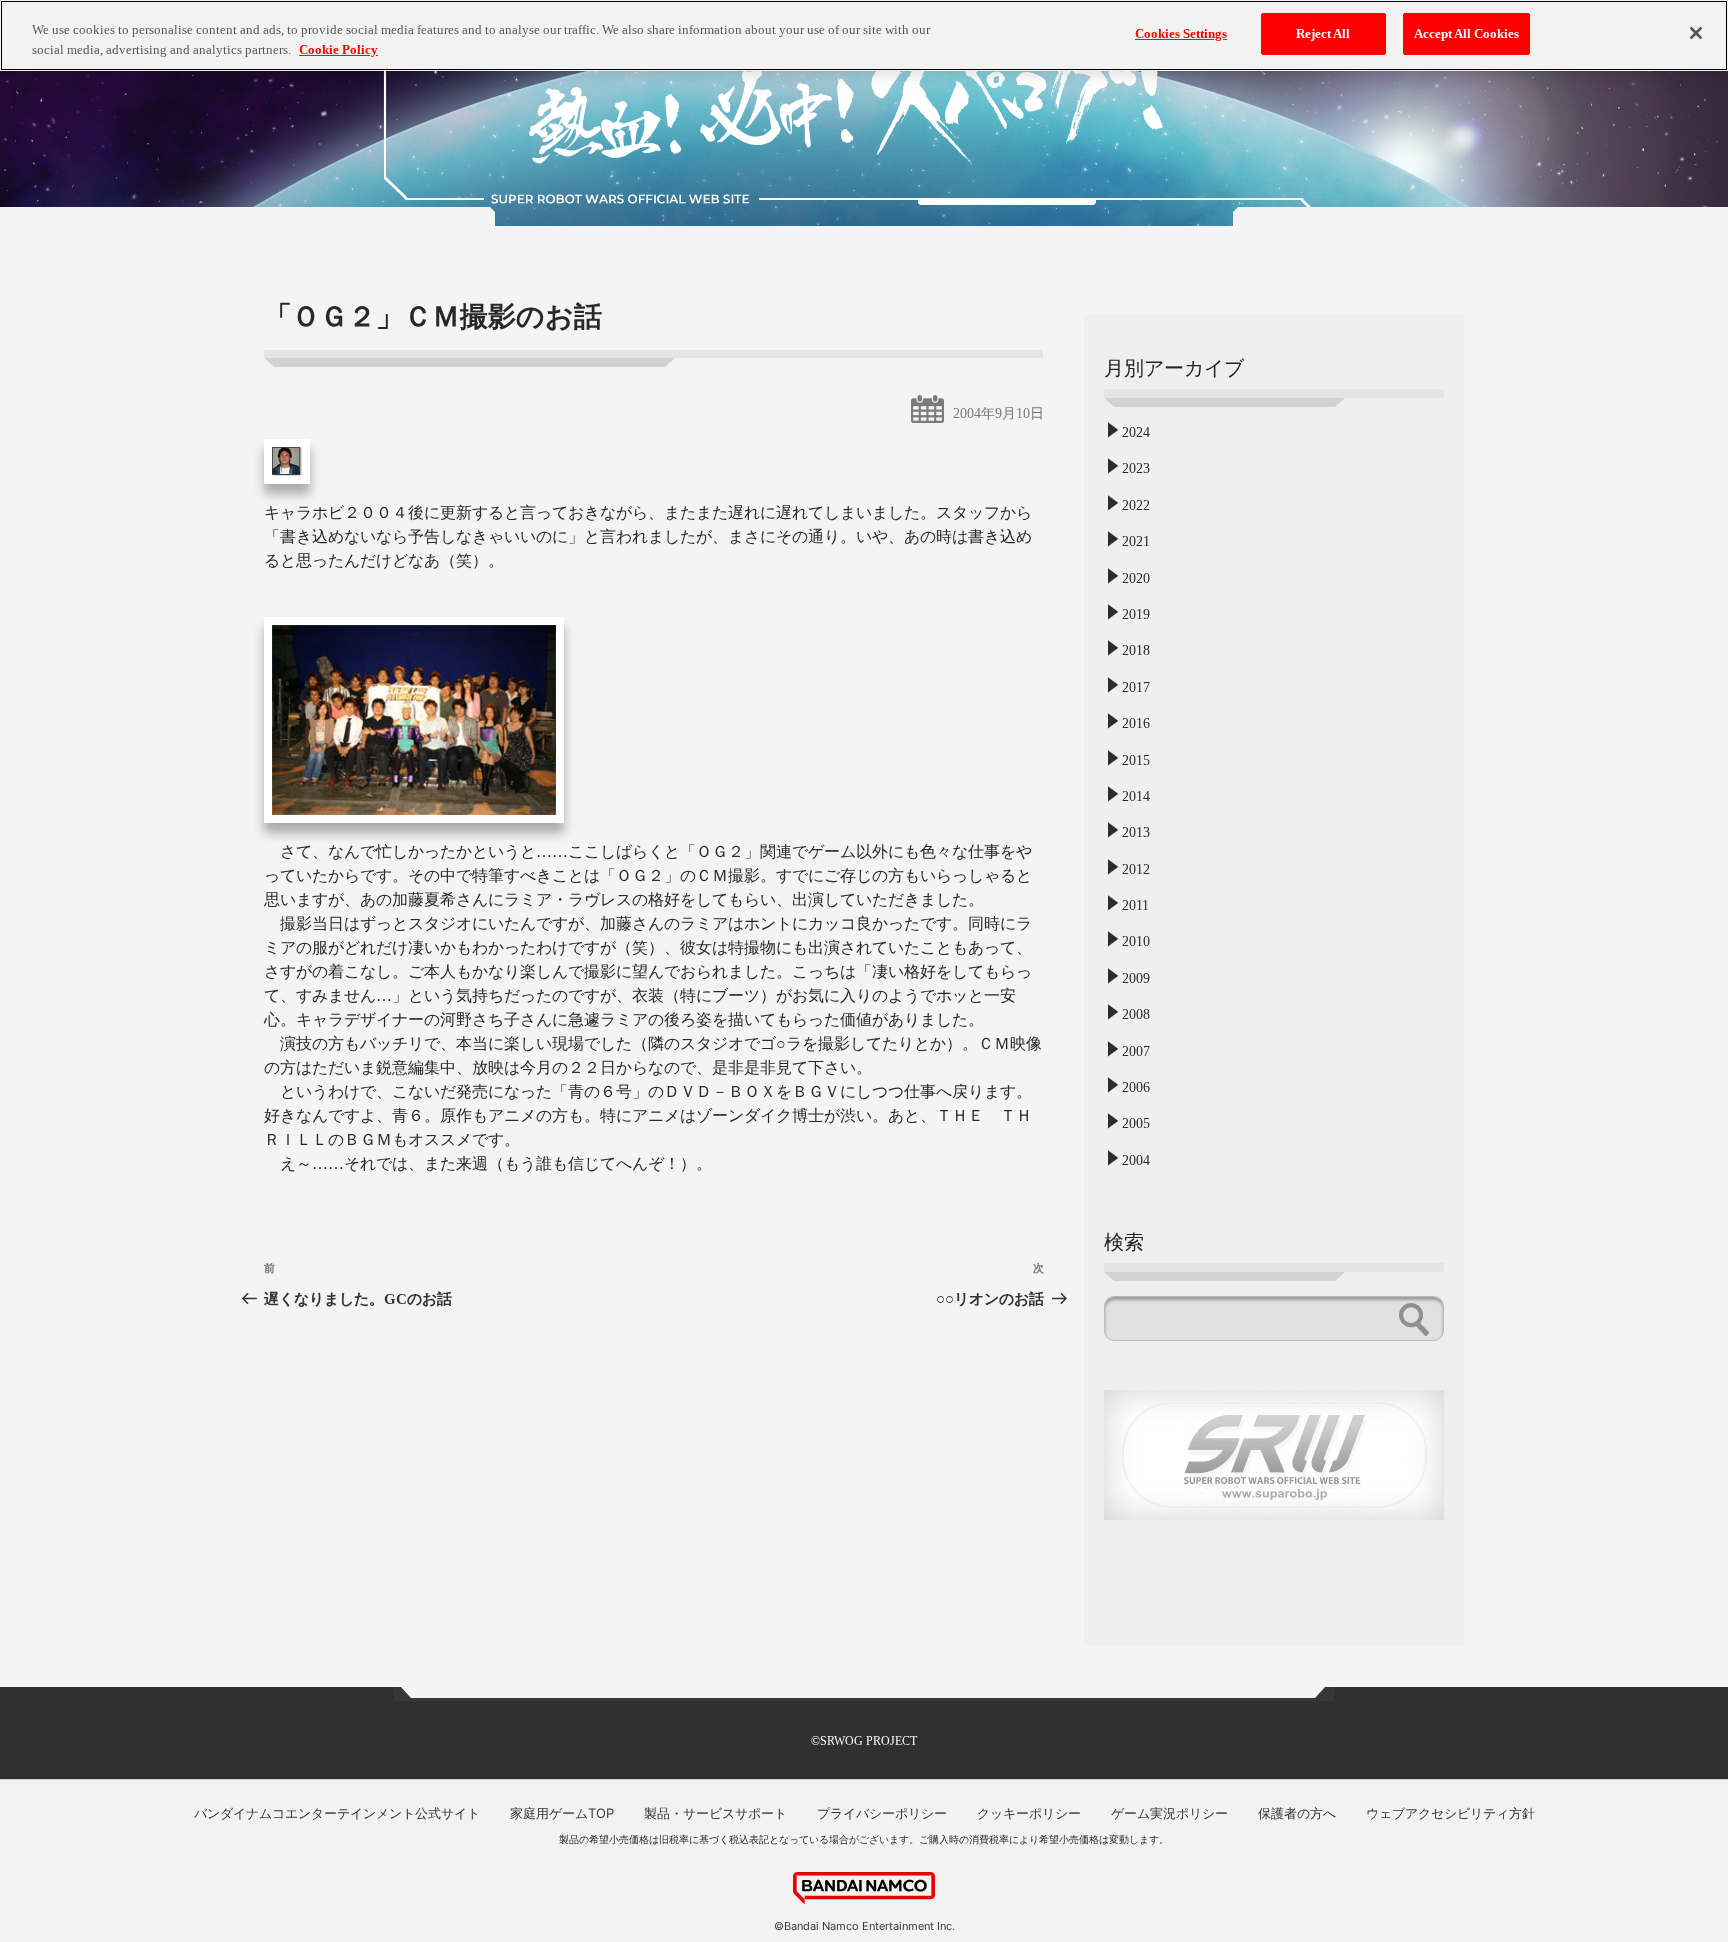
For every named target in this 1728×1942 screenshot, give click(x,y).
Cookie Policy (338, 49)
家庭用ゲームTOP (562, 1813)
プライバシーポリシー (882, 1813)
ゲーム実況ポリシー (1169, 1813)
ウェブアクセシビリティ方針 (1450, 1813)
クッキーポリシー (1029, 1813)
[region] (864, 35)
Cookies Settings (1181, 33)
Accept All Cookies (1466, 33)
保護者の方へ (1297, 1813)
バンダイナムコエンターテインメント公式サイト (337, 1813)
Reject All (1323, 33)
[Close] (1696, 33)
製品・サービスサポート (715, 1813)
